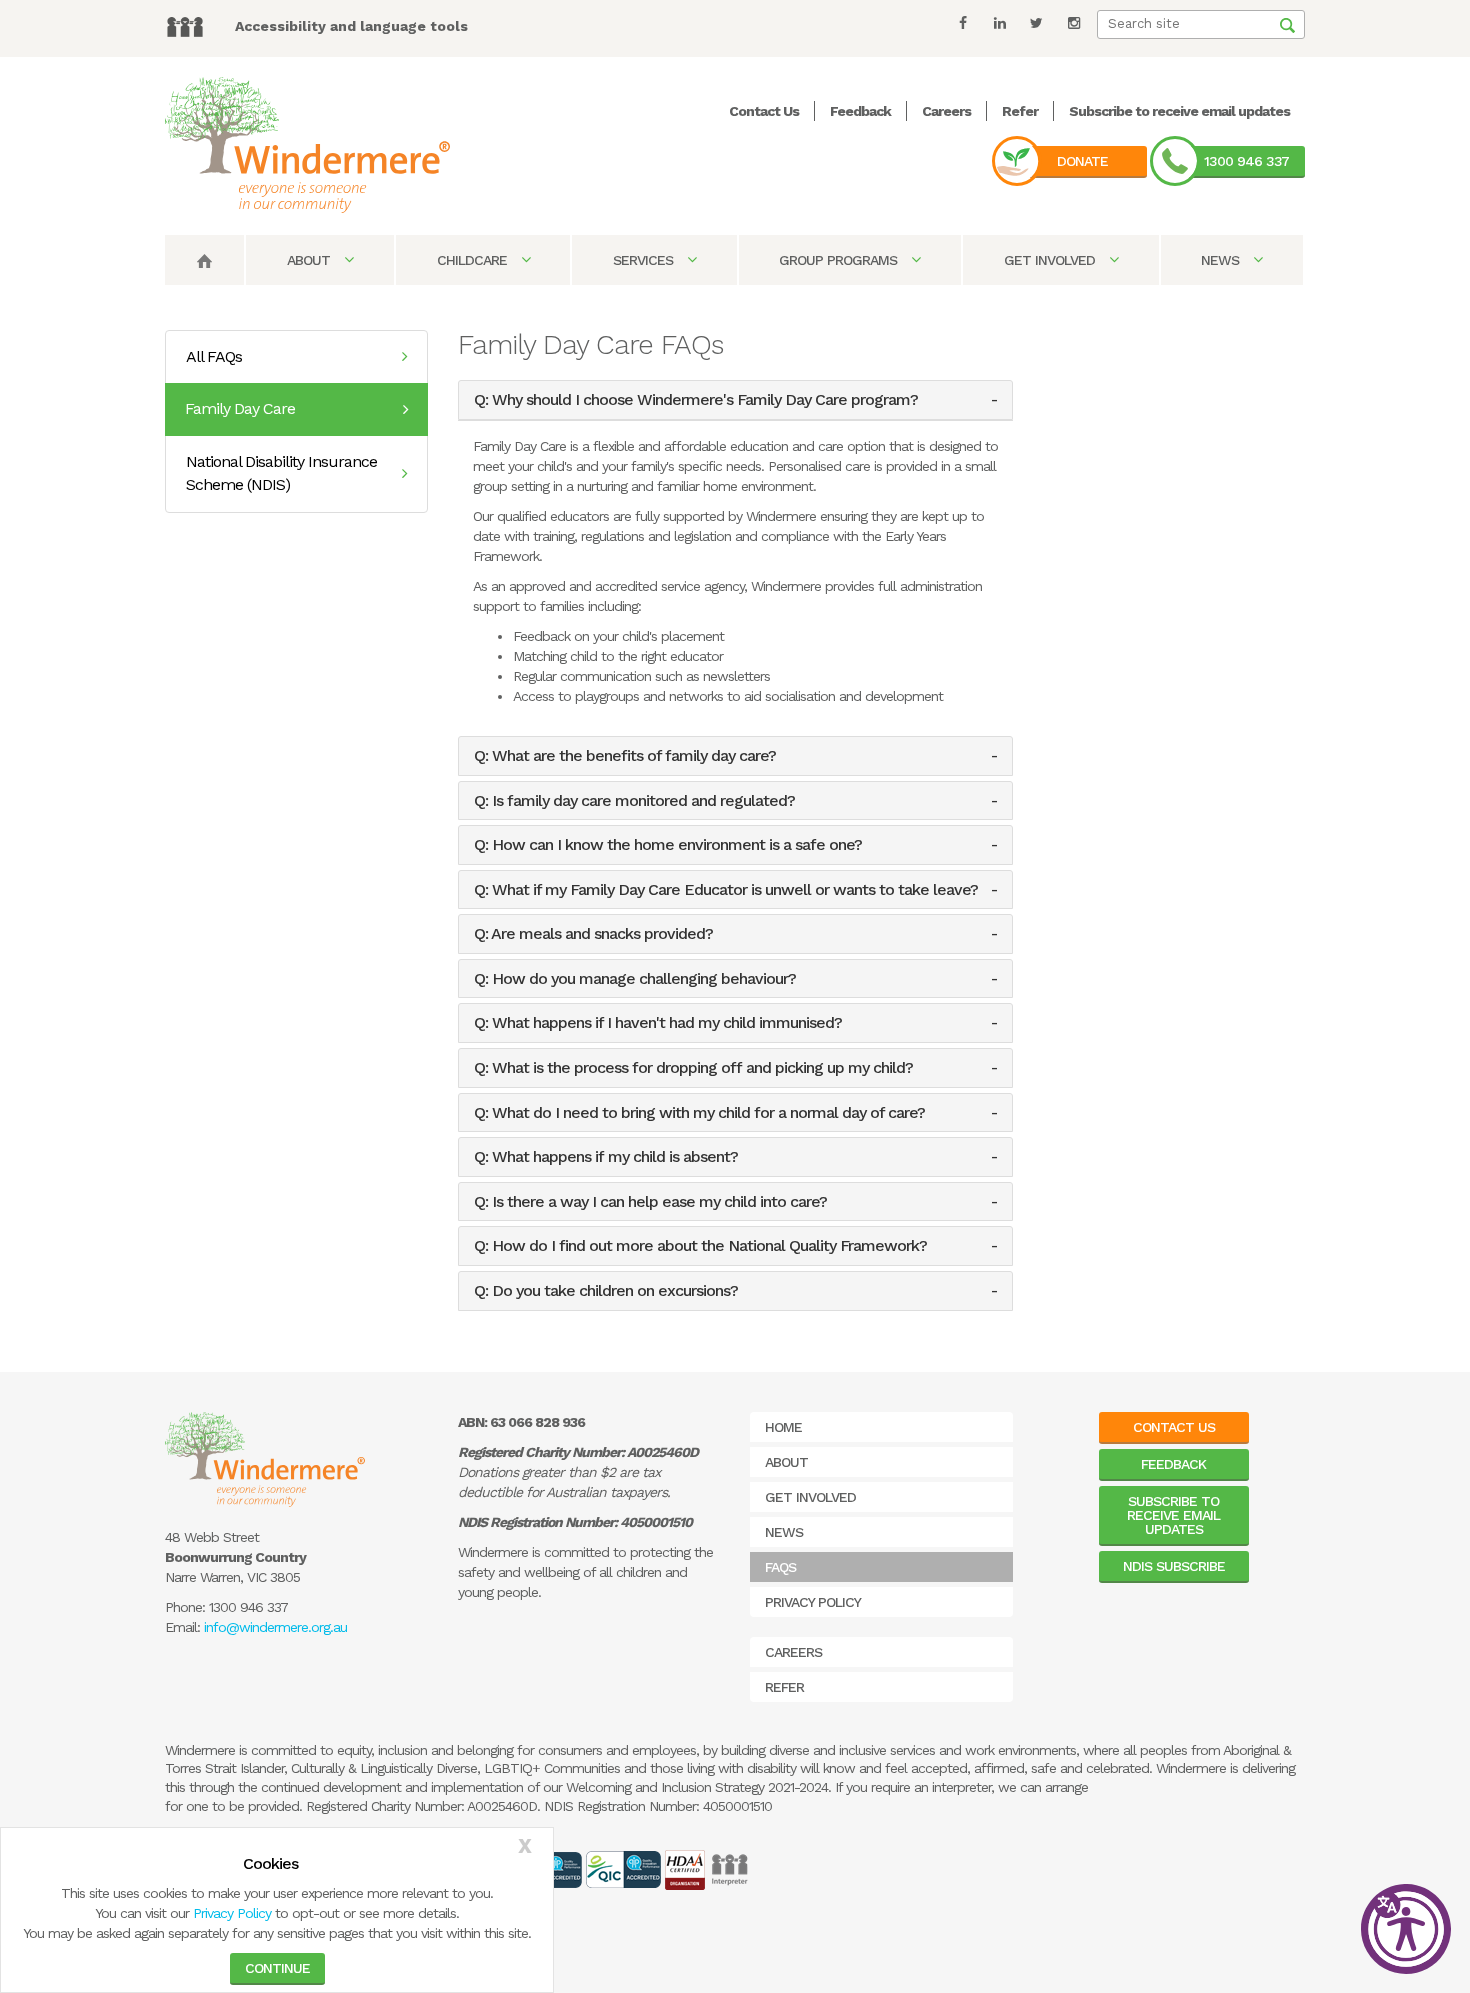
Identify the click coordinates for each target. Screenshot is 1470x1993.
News (1222, 260)
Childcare (474, 260)
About (310, 260)
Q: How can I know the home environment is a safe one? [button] (668, 845)
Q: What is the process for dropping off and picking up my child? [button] (693, 1068)
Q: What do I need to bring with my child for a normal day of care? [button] (699, 1113)
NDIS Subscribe (1174, 1566)
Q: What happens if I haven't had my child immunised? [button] (658, 1023)
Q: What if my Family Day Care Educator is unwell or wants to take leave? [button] (726, 890)
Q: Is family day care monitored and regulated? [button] (634, 801)
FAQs (780, 1567)
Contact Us (764, 111)
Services (645, 260)
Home (783, 1427)
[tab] (735, 400)
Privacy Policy (232, 1913)
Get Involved (1051, 260)
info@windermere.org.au (275, 1627)
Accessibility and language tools (351, 26)
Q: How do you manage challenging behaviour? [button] (635, 979)
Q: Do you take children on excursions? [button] (606, 1291)
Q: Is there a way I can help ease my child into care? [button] (650, 1202)
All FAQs (214, 356)
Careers (946, 111)
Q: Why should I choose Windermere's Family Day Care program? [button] (696, 400)
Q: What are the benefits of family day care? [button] (625, 756)
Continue (277, 1968)
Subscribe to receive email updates (1179, 111)
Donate (1082, 161)
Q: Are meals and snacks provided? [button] (593, 934)
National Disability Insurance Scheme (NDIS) (281, 473)
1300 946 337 (1246, 161)
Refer (1020, 111)
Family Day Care (240, 408)
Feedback (860, 111)
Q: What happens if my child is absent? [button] (606, 1157)
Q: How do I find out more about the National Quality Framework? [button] (700, 1246)
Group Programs (840, 260)
